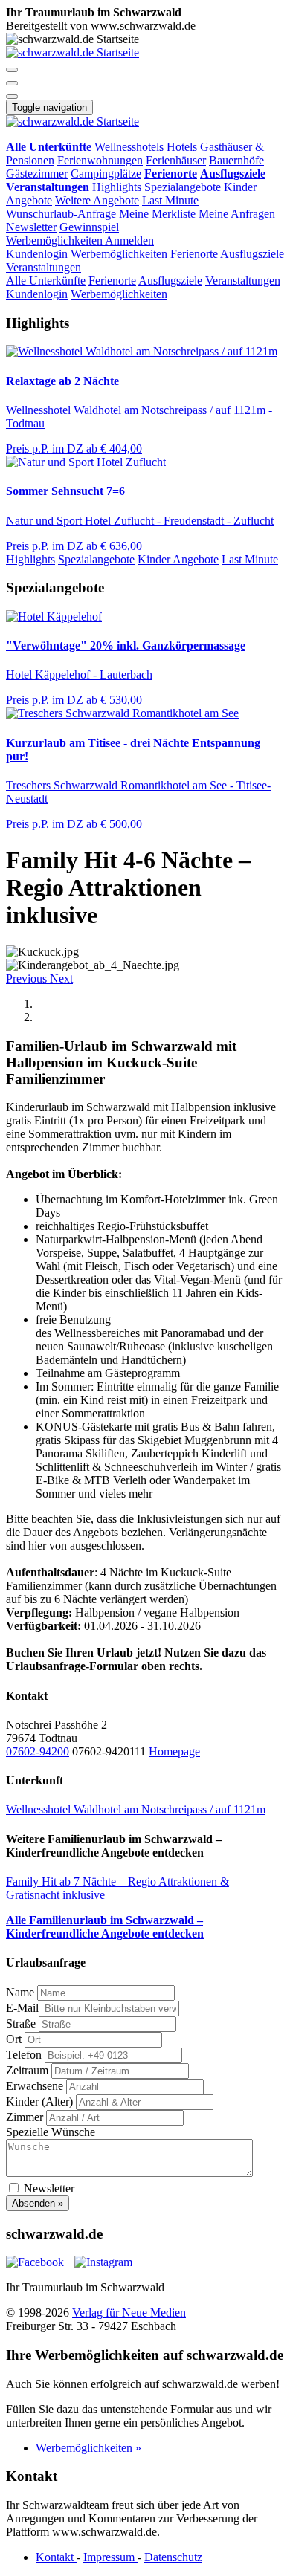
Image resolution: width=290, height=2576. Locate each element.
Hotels (182, 147)
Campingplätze (106, 174)
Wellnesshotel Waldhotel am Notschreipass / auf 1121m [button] (136, 1809)
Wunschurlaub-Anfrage (61, 214)
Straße (21, 2023)
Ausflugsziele (252, 254)
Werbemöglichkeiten (55, 240)
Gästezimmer (37, 174)
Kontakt (56, 2557)
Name (20, 1992)
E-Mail (22, 2008)
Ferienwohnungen (100, 160)
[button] (12, 70)
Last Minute (170, 200)
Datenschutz (173, 2557)
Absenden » (38, 2203)
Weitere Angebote (97, 200)
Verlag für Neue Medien (129, 2313)
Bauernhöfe (236, 160)
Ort (14, 2039)
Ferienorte (194, 254)
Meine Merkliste (157, 214)
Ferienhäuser (176, 160)
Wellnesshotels (129, 147)
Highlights (117, 187)
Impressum (110, 2557)
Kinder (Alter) (39, 2101)
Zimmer (25, 2117)
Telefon (24, 2055)
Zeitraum (27, 2070)
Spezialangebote (183, 187)
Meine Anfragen (237, 214)
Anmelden (129, 240)
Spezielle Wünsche (51, 2132)
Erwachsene (35, 2086)
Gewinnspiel (89, 227)
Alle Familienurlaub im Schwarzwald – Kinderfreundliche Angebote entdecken (105, 1927)
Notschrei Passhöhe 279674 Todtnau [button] (57, 1731)
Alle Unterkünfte (46, 281)
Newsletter (31, 227)
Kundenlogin (37, 254)
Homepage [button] (174, 1751)
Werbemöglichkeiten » (88, 2448)
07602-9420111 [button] (110, 1751)
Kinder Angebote (178, 559)
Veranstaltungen (43, 267)
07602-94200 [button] (38, 1751)
